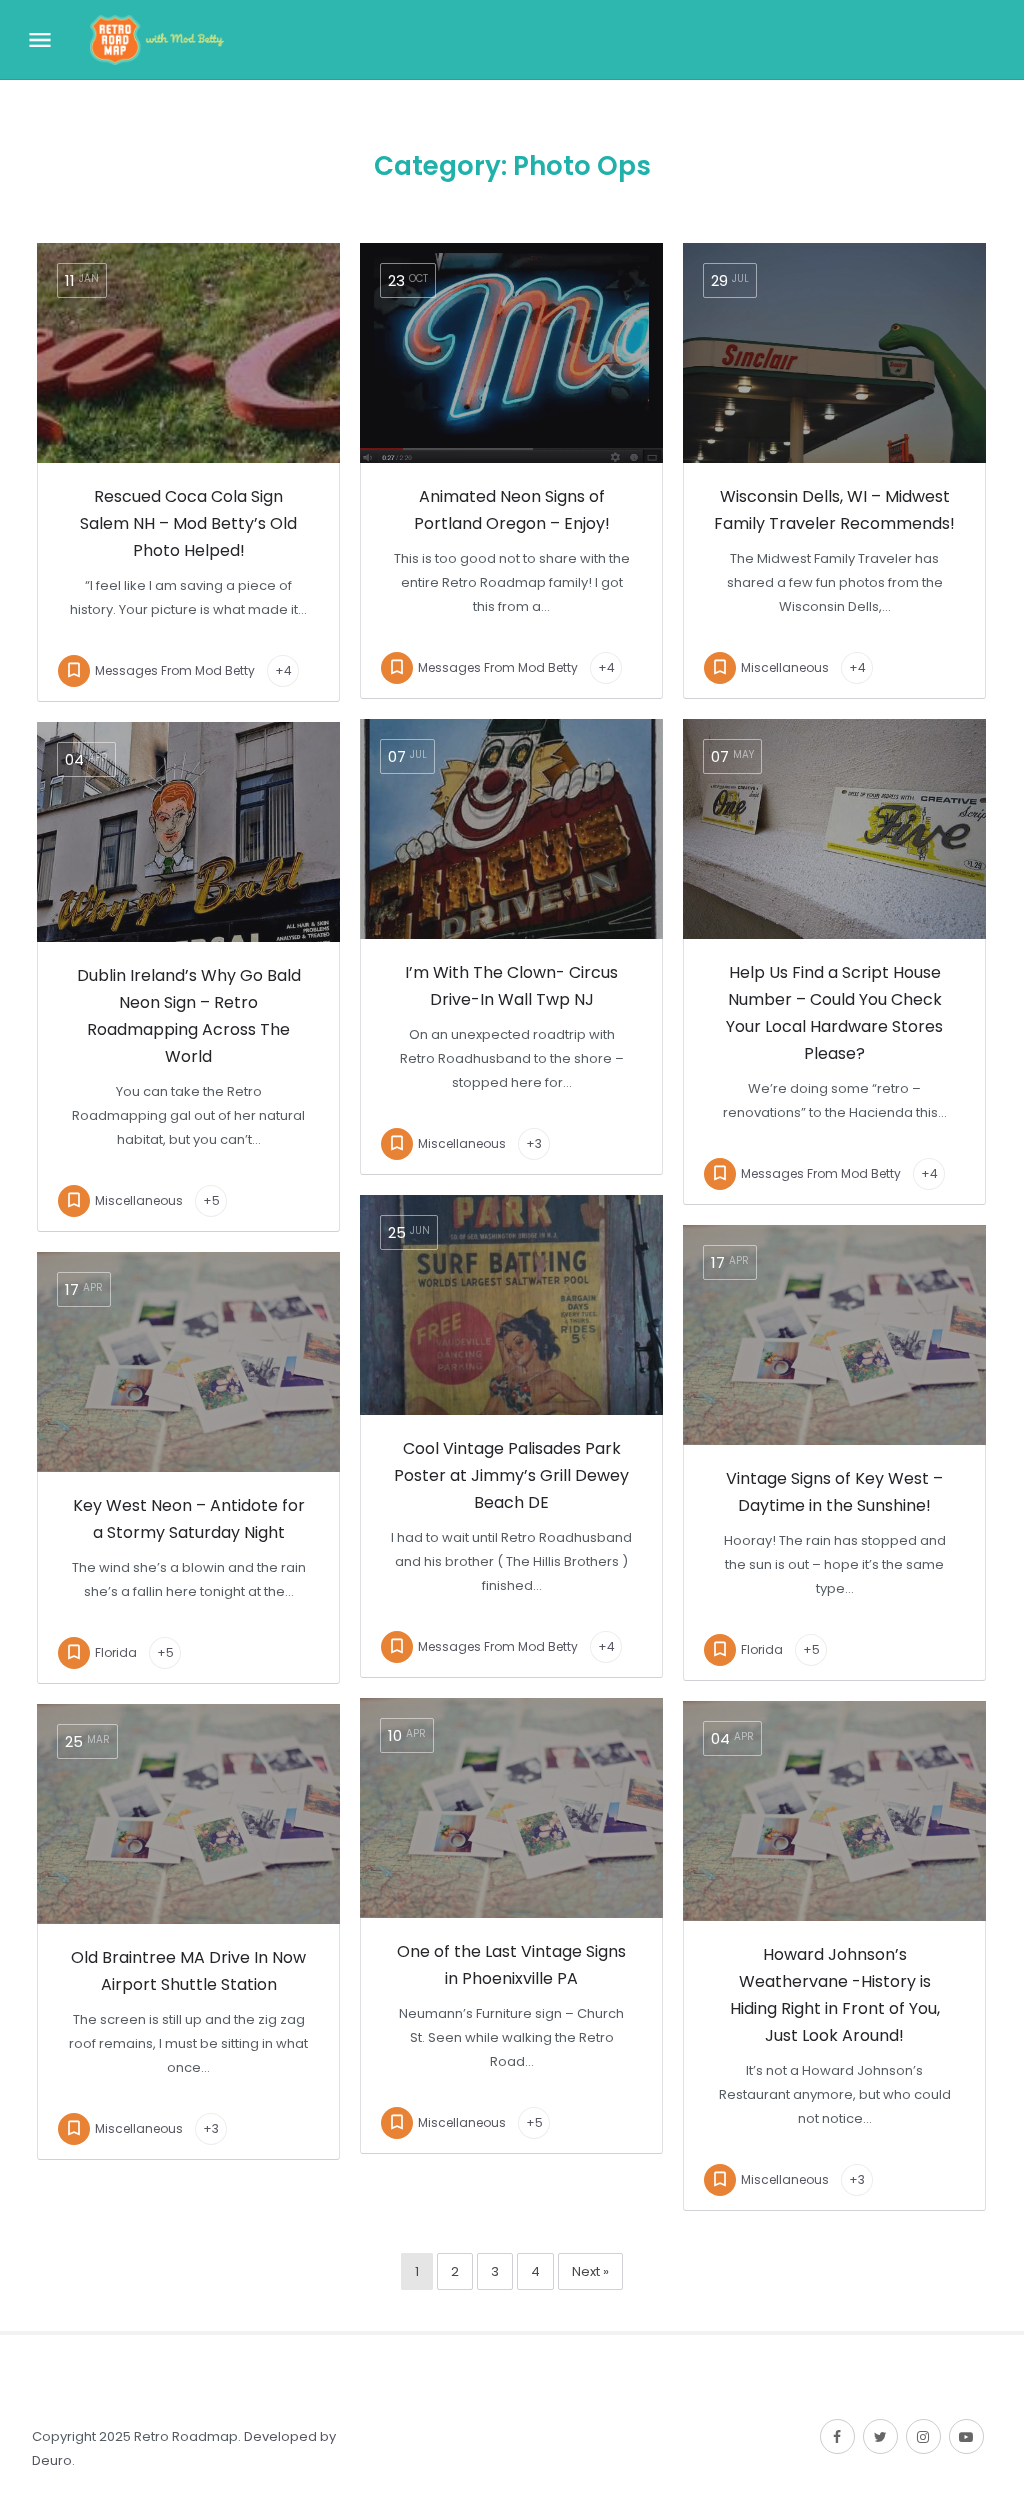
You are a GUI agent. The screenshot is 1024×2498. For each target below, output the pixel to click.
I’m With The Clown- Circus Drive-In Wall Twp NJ (511, 986)
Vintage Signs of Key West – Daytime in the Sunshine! (834, 1492)
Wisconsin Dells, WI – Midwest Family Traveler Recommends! (834, 510)
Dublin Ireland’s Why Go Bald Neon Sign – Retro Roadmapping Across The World (189, 1016)
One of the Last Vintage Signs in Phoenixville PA (511, 1965)
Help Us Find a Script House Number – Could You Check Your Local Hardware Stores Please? (834, 1013)
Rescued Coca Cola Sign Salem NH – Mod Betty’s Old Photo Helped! (188, 523)
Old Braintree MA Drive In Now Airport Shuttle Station (188, 1971)
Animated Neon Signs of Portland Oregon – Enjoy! (512, 510)
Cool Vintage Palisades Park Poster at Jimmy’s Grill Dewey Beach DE (511, 1475)
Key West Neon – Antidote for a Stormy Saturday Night (189, 1519)
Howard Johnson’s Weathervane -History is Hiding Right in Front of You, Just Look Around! (835, 1995)
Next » (590, 2271)
